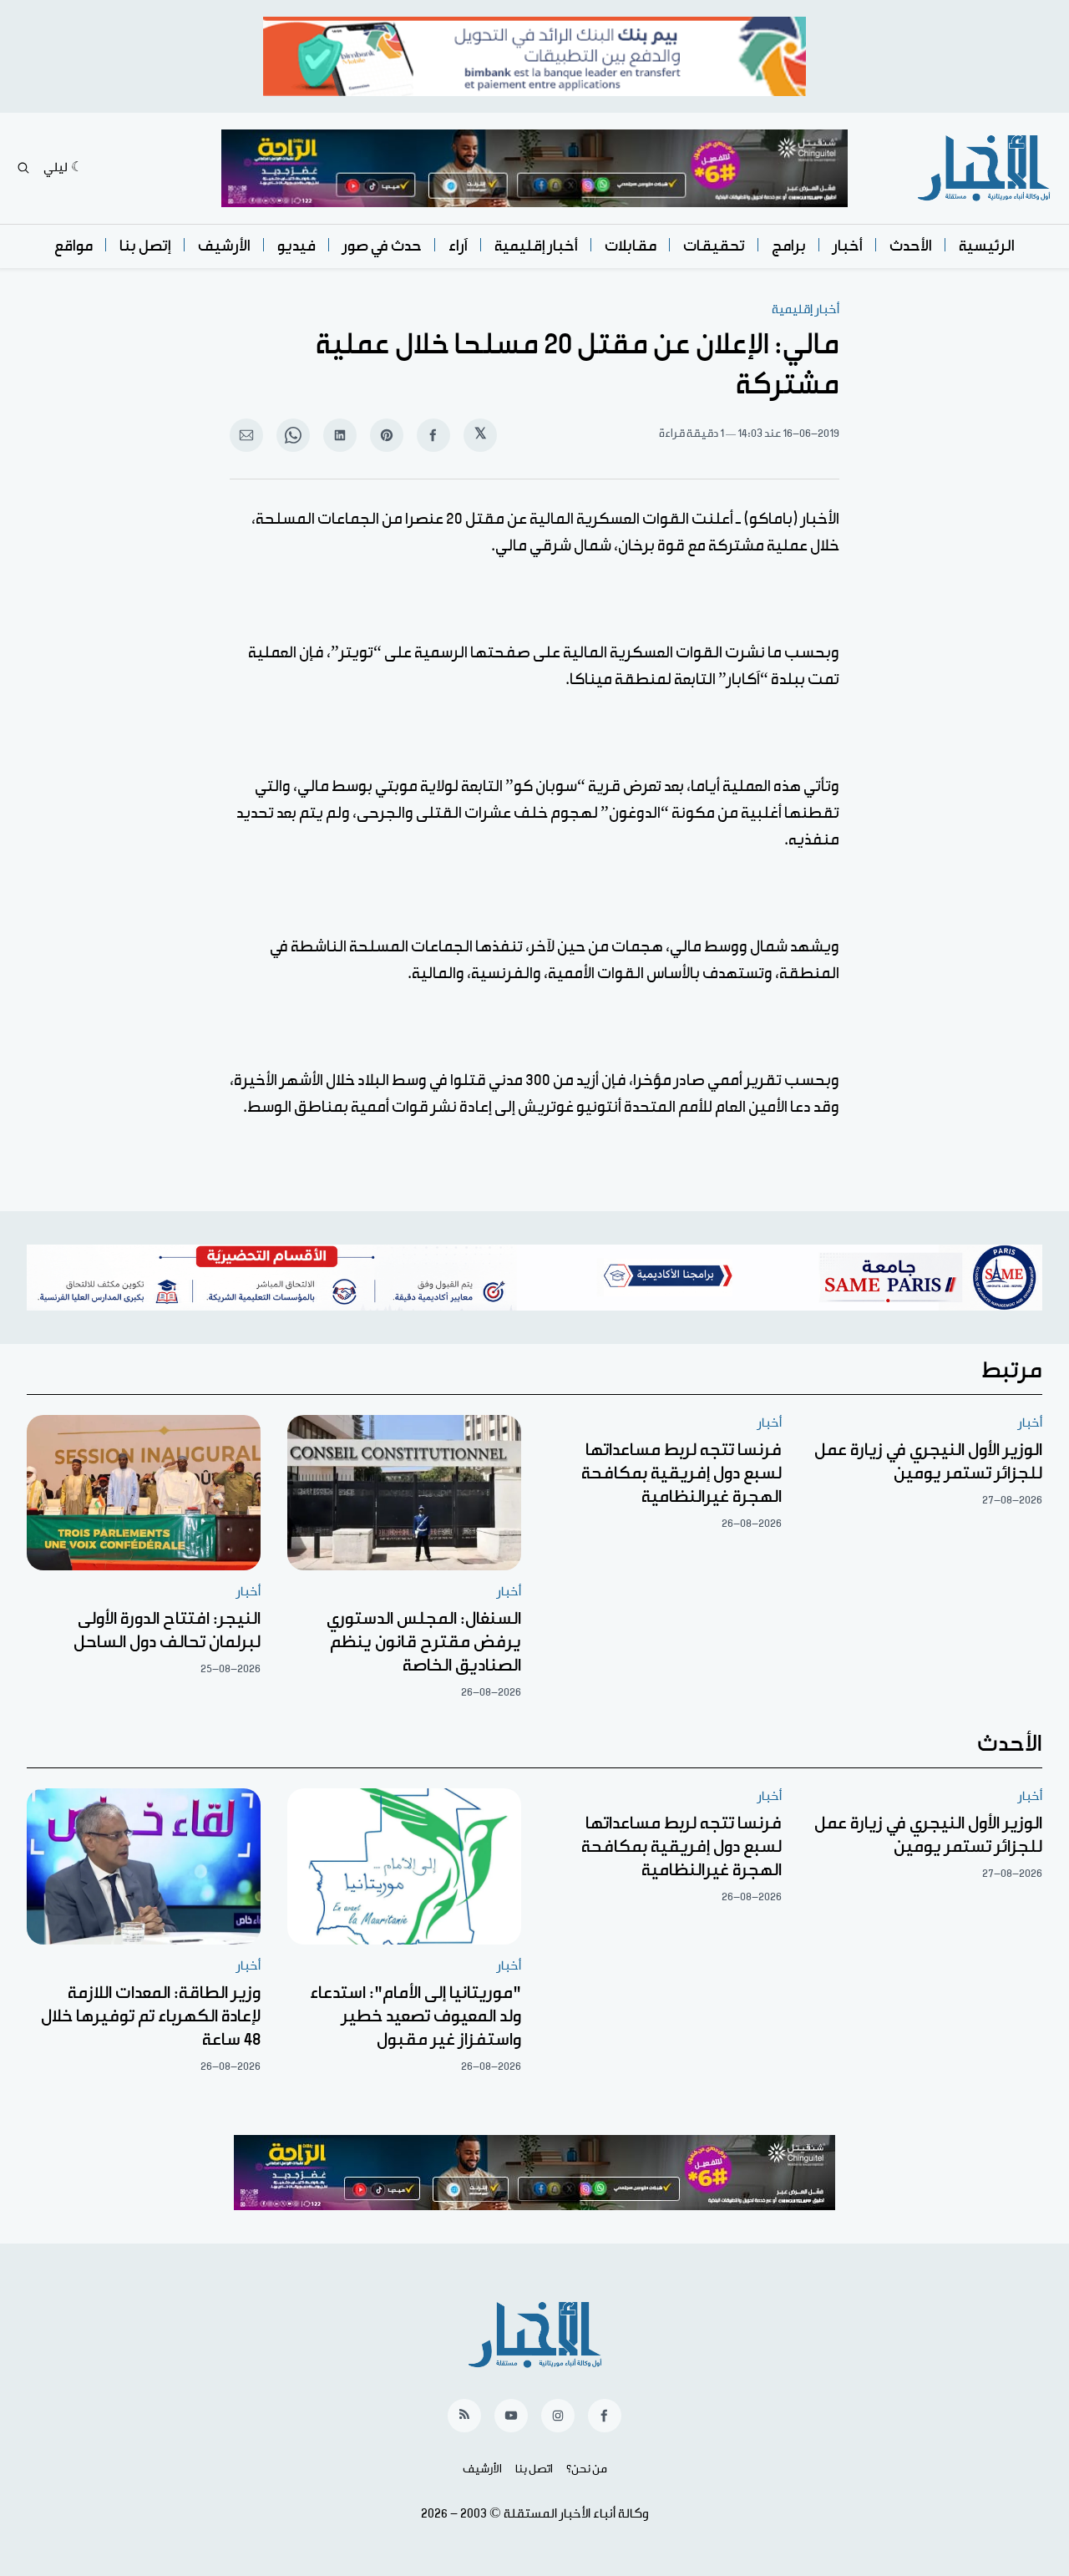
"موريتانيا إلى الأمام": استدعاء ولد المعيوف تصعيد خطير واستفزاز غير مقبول (415, 2016)
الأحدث (911, 246)
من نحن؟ (587, 2469)
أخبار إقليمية (536, 246)
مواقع (73, 246)
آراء (458, 246)
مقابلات (631, 246)
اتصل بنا (534, 2469)
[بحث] (23, 168)
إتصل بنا (145, 246)
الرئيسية (987, 246)
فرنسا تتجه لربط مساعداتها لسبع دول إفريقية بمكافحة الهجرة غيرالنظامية (681, 1473)
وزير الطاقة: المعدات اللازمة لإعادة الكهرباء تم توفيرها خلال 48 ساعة (151, 2016)
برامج (789, 246)
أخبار (848, 246)
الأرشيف (224, 246)
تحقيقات (714, 246)
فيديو (296, 246)
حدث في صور (382, 246)
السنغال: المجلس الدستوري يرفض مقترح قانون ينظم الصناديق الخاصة (424, 1642)
